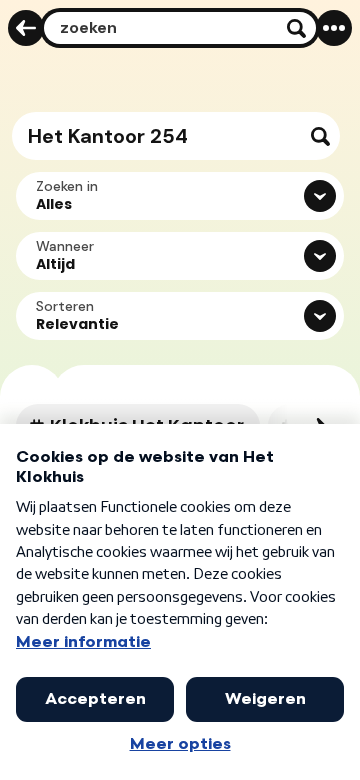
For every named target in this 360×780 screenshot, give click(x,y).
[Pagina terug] (26, 28)
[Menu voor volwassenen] (334, 28)
